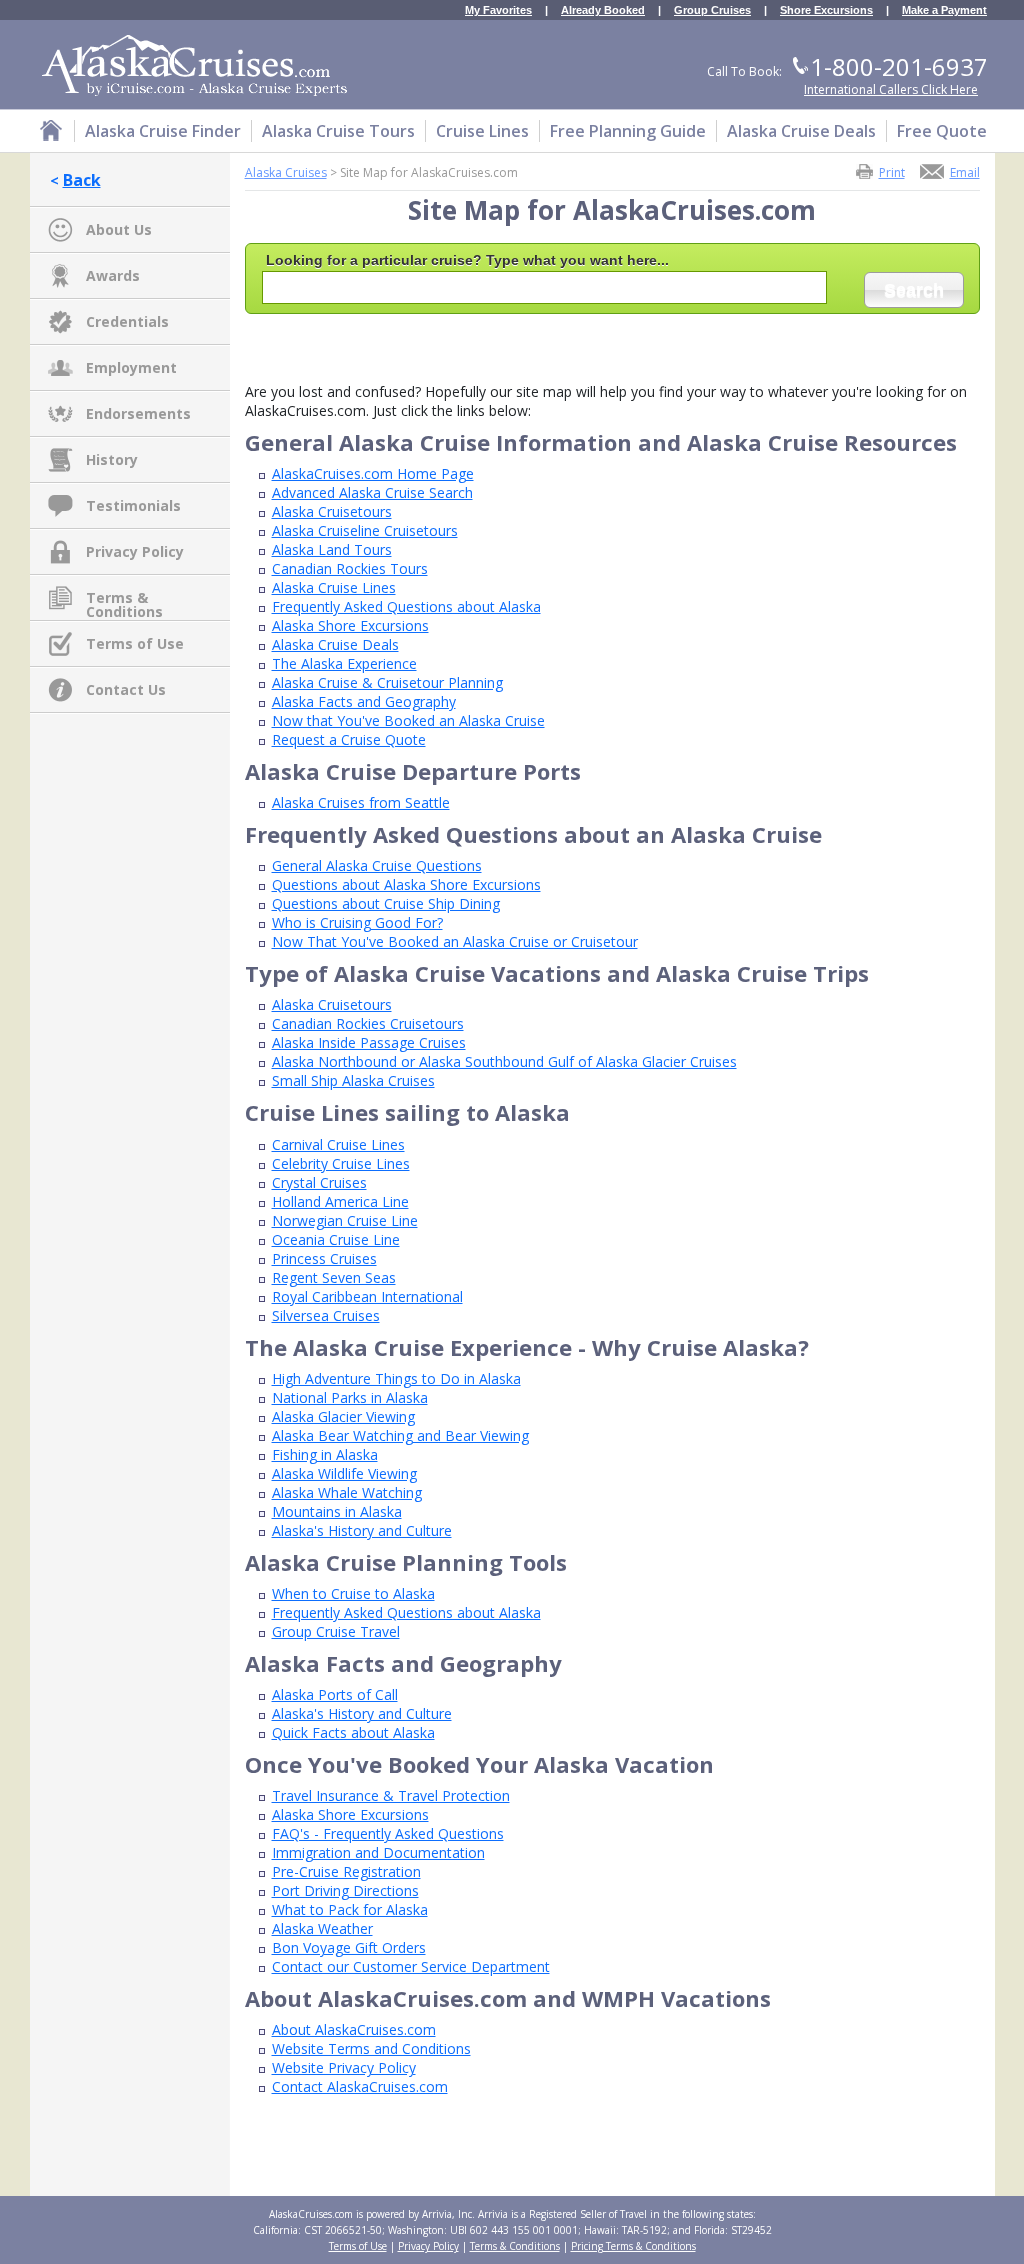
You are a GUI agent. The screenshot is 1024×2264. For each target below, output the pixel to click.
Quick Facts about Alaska (353, 1732)
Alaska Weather (322, 1928)
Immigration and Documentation (378, 1852)
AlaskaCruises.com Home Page (373, 473)
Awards (113, 275)
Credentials (127, 321)
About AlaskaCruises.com (354, 2029)
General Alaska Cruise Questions (377, 865)
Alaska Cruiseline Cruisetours (365, 530)
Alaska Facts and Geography (364, 701)
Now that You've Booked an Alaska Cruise (408, 720)
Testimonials (133, 505)
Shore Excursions (826, 10)
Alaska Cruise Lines (334, 587)
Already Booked (603, 10)
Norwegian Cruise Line (345, 1220)
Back (82, 180)
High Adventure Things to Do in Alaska (396, 1378)
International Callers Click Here (891, 89)
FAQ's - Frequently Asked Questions (388, 1833)
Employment (131, 367)
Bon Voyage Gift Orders (349, 1947)
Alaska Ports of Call (335, 1694)
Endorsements (138, 413)
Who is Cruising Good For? (357, 922)
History (112, 459)
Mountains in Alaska (337, 1511)
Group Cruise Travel (336, 1631)
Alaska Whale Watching (347, 1492)
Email (965, 171)
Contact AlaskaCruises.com (360, 2086)
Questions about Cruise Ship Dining (386, 903)
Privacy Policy (135, 551)
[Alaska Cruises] (51, 133)
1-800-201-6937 (899, 66)
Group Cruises (712, 10)
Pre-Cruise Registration (346, 1871)
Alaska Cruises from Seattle (361, 802)
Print (892, 171)
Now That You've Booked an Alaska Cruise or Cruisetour (455, 941)
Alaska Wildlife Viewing (344, 1473)
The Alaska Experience (344, 663)
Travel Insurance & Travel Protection (391, 1795)
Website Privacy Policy (344, 2067)
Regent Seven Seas (334, 1277)
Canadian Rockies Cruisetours (368, 1023)
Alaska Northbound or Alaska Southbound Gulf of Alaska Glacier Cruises (504, 1061)
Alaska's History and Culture (362, 1530)
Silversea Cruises (326, 1315)
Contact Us (126, 689)
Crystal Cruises (319, 1182)
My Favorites (498, 10)
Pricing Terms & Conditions (633, 2246)
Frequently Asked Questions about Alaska (406, 606)
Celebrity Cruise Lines (341, 1163)
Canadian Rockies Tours (350, 568)
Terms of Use (135, 643)
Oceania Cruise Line (336, 1239)
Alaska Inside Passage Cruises (369, 1042)
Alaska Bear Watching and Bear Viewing (400, 1435)
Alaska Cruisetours (332, 511)
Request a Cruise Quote (349, 739)
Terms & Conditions (124, 599)
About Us (119, 229)
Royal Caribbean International (367, 1296)
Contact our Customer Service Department (411, 1966)
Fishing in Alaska (325, 1454)
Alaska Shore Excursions (350, 625)
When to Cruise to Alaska (353, 1593)
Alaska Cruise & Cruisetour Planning (387, 682)
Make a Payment (944, 10)
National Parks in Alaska (350, 1397)
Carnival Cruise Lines (338, 1144)
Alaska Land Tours (332, 549)
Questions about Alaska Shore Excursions (406, 884)
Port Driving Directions (345, 1890)
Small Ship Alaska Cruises (353, 1080)
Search (914, 290)
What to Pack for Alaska (350, 1909)
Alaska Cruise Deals (335, 644)
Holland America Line (340, 1201)
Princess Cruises (324, 1258)
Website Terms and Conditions (371, 2048)
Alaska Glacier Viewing (343, 1416)
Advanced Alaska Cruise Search (372, 492)
